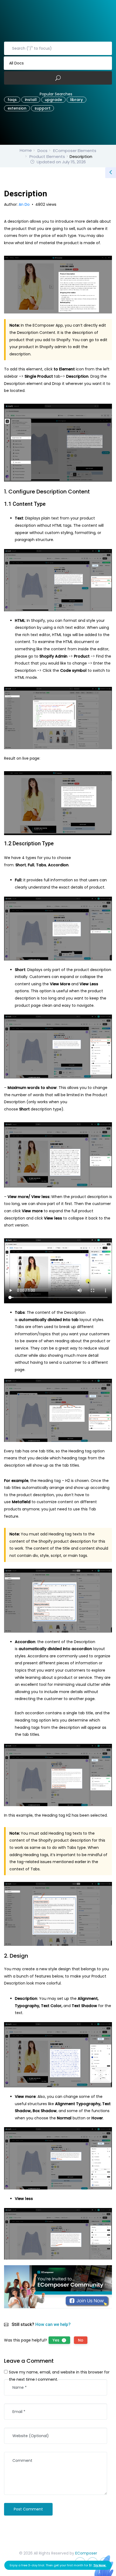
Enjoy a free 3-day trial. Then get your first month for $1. (58, 2565)
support (42, 108)
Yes (59, 2340)
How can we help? (53, 2324)
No (81, 2340)
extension (17, 108)
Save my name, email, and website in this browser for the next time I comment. (59, 2376)
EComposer (86, 2553)
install (31, 100)
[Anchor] (93, 492)
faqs (12, 100)
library (76, 100)
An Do (25, 204)
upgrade (53, 100)
